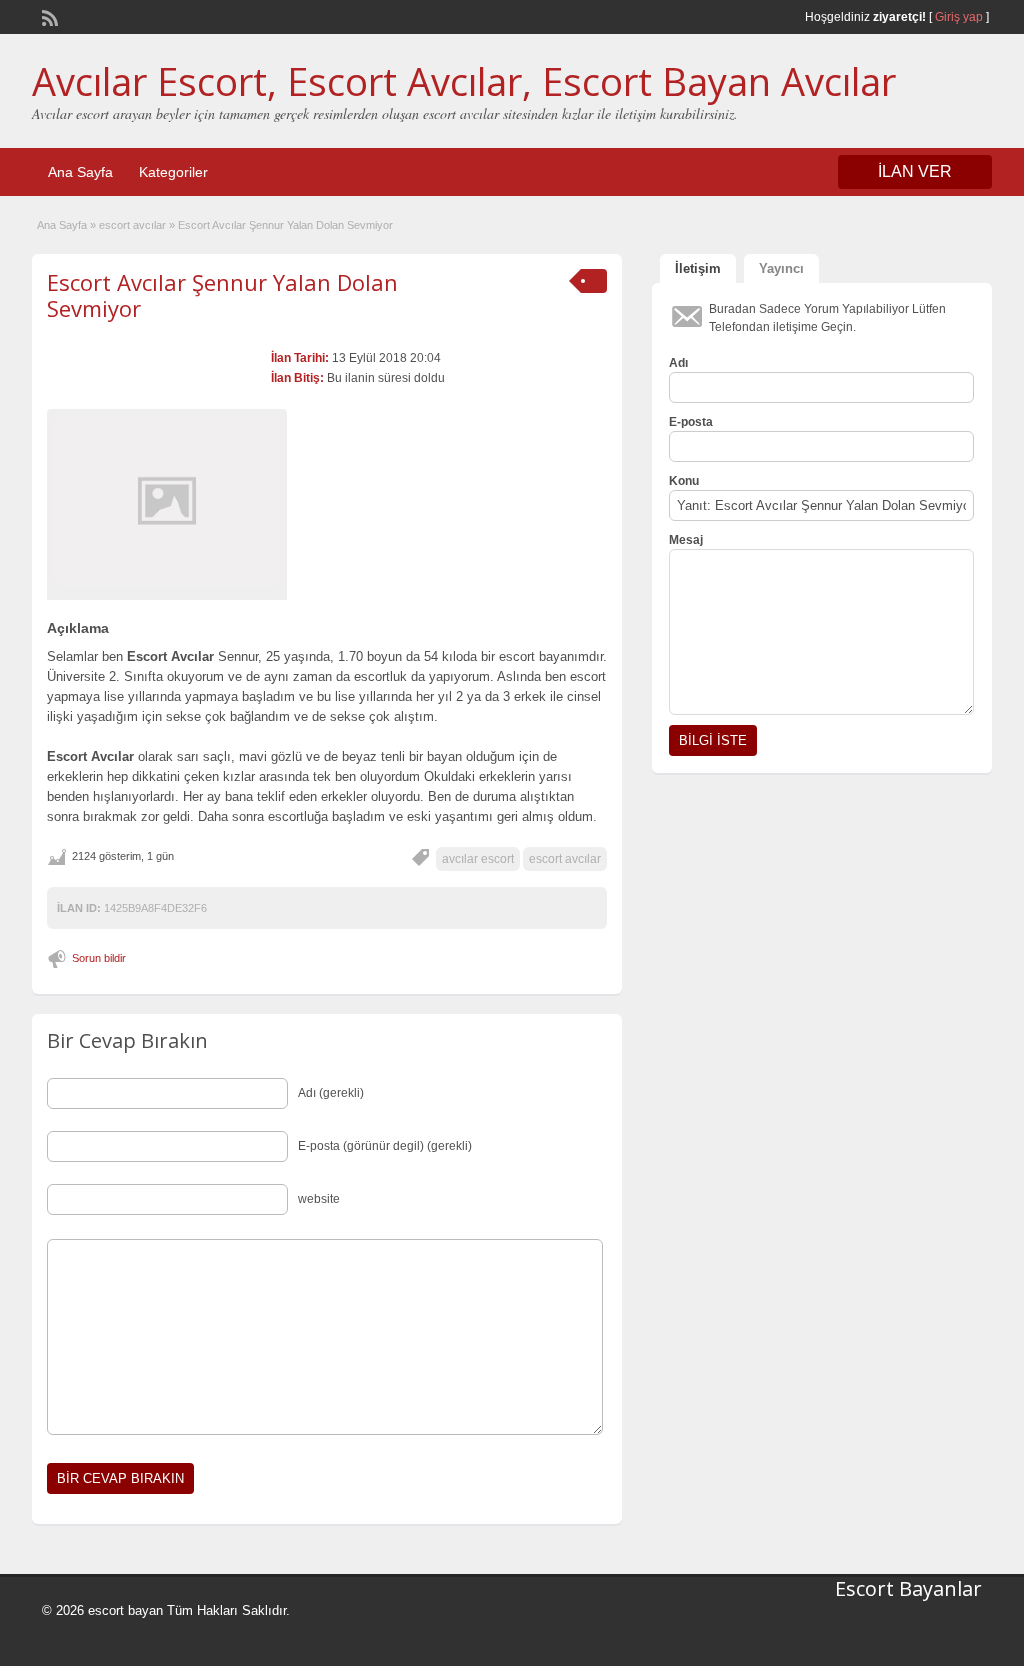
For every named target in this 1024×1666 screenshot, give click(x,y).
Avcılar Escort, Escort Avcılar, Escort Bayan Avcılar (464, 81)
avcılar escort (478, 859)
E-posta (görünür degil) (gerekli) (385, 1146)
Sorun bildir (99, 958)
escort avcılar (132, 225)
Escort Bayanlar (908, 1588)
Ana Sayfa (80, 172)
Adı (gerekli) (331, 1093)
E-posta (691, 422)
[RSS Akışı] (48, 16)
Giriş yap (959, 17)
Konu (684, 481)
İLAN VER (915, 171)
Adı (678, 363)
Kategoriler (173, 172)
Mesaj (686, 540)
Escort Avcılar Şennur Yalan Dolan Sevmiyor (222, 295)
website (319, 1199)
